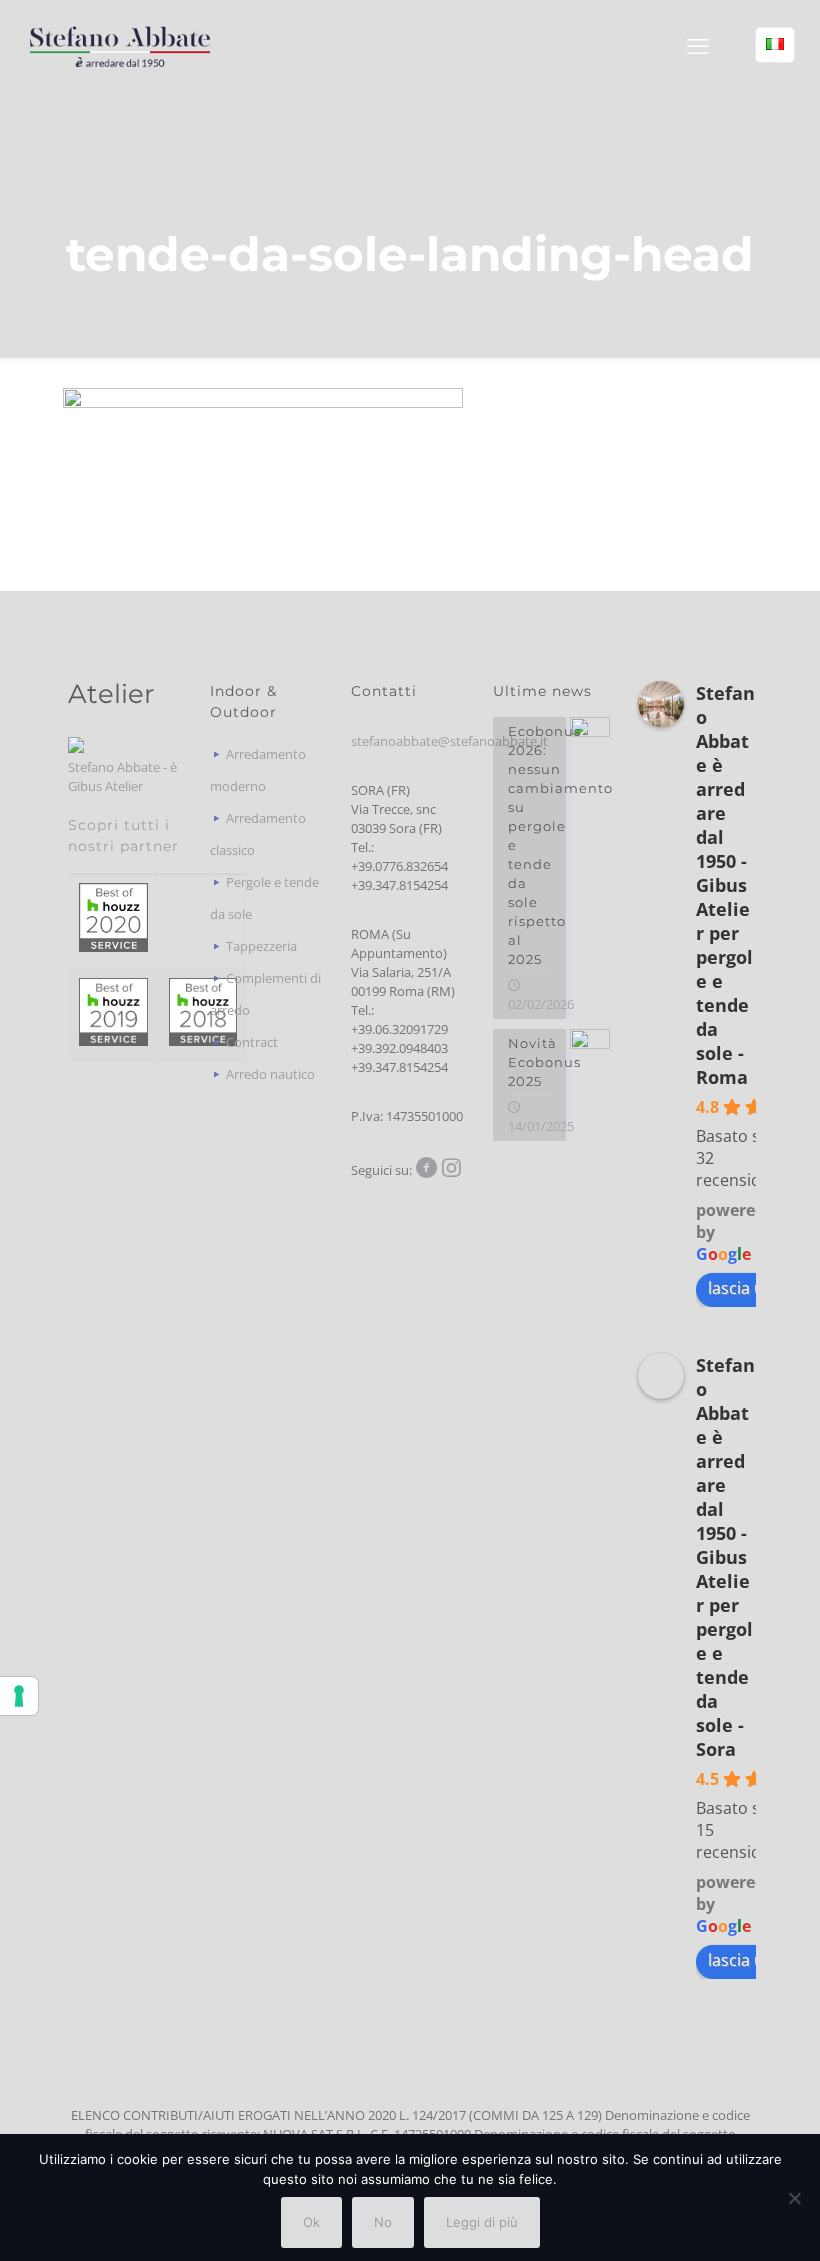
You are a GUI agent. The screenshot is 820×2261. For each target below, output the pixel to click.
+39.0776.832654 (399, 866)
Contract (252, 1042)
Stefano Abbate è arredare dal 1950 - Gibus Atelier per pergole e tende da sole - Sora (725, 1557)
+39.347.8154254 (399, 885)
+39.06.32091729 (399, 1029)
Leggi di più (482, 2222)
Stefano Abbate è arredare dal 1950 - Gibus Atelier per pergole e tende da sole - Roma (725, 885)
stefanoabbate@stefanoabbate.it (449, 741)
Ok (311, 2222)
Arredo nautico (270, 1074)
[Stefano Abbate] (120, 45)
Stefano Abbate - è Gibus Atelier (122, 776)
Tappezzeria (261, 946)
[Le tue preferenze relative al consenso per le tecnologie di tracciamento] (19, 1696)
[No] (795, 2198)
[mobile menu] (698, 45)
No (383, 2222)
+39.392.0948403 (399, 1048)
